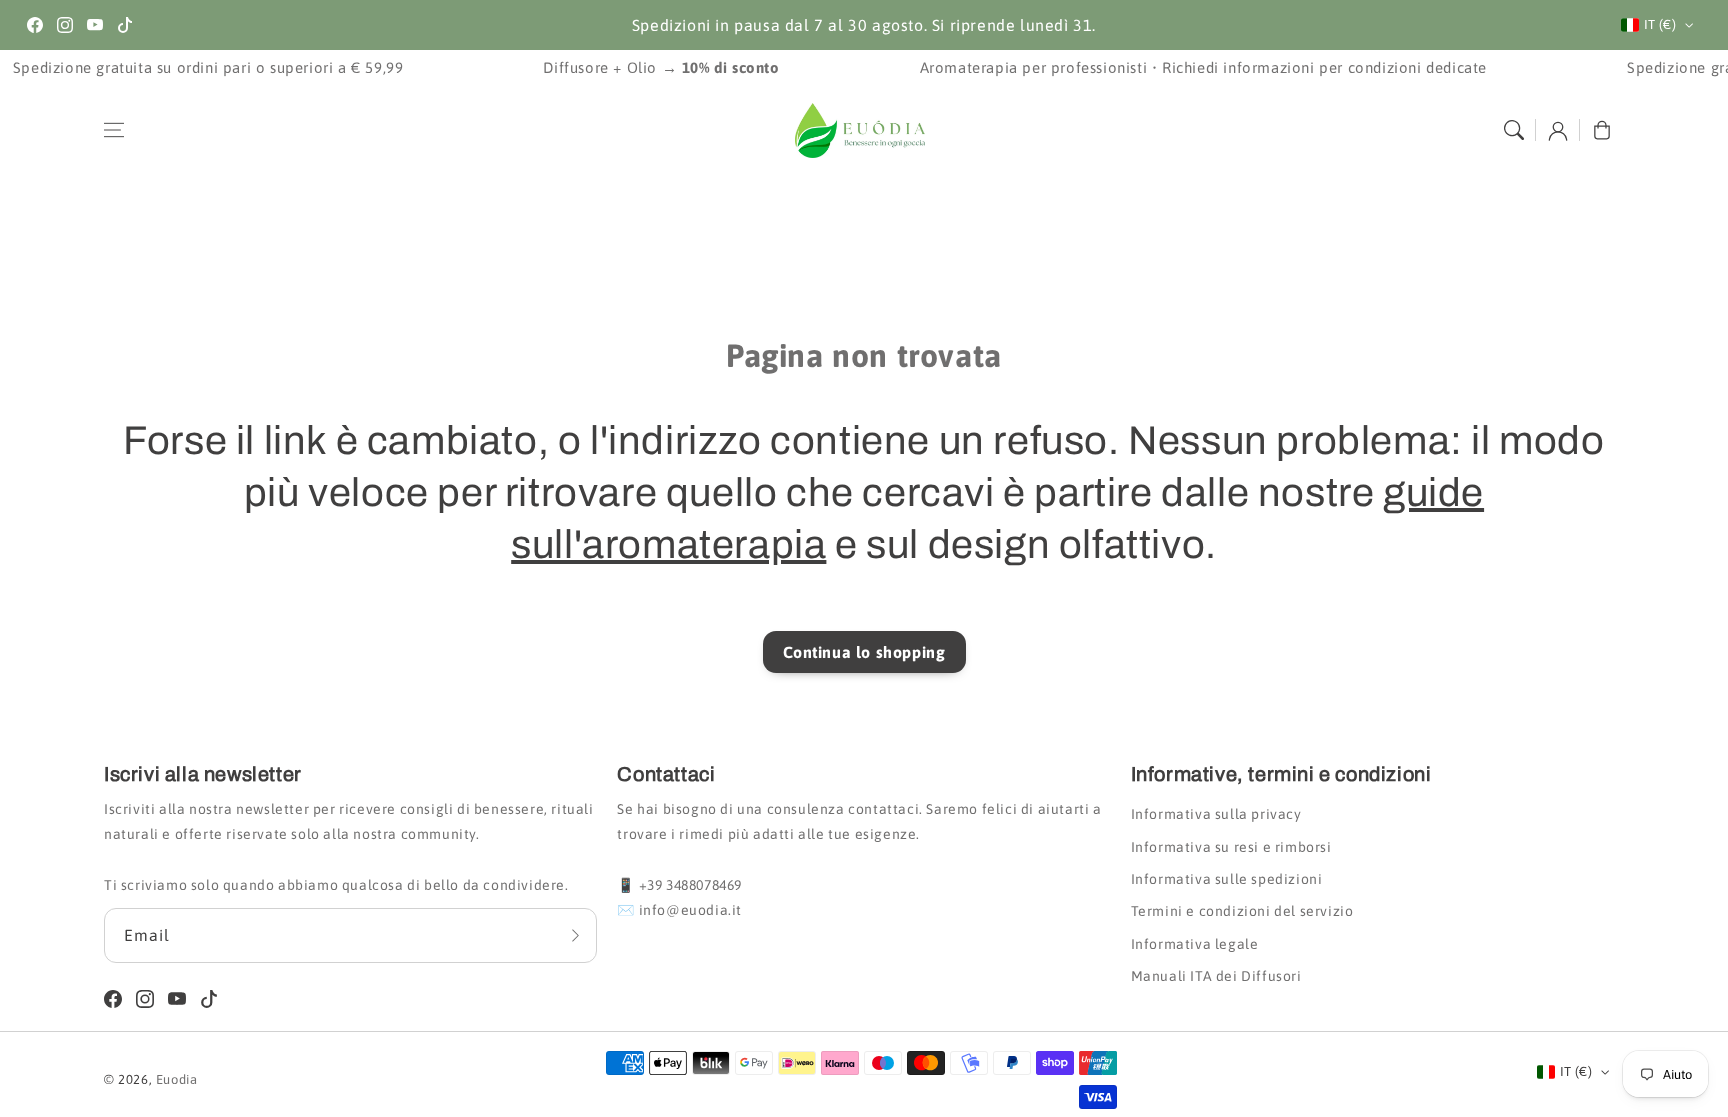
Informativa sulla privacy (1216, 814)
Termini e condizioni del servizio (1242, 911)
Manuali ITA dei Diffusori (1216, 976)
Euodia (177, 1079)
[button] (114, 130)
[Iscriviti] (575, 935)
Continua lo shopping (864, 652)
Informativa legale (1195, 944)
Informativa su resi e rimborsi (1231, 847)
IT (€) (1660, 24)
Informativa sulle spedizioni (1227, 879)
